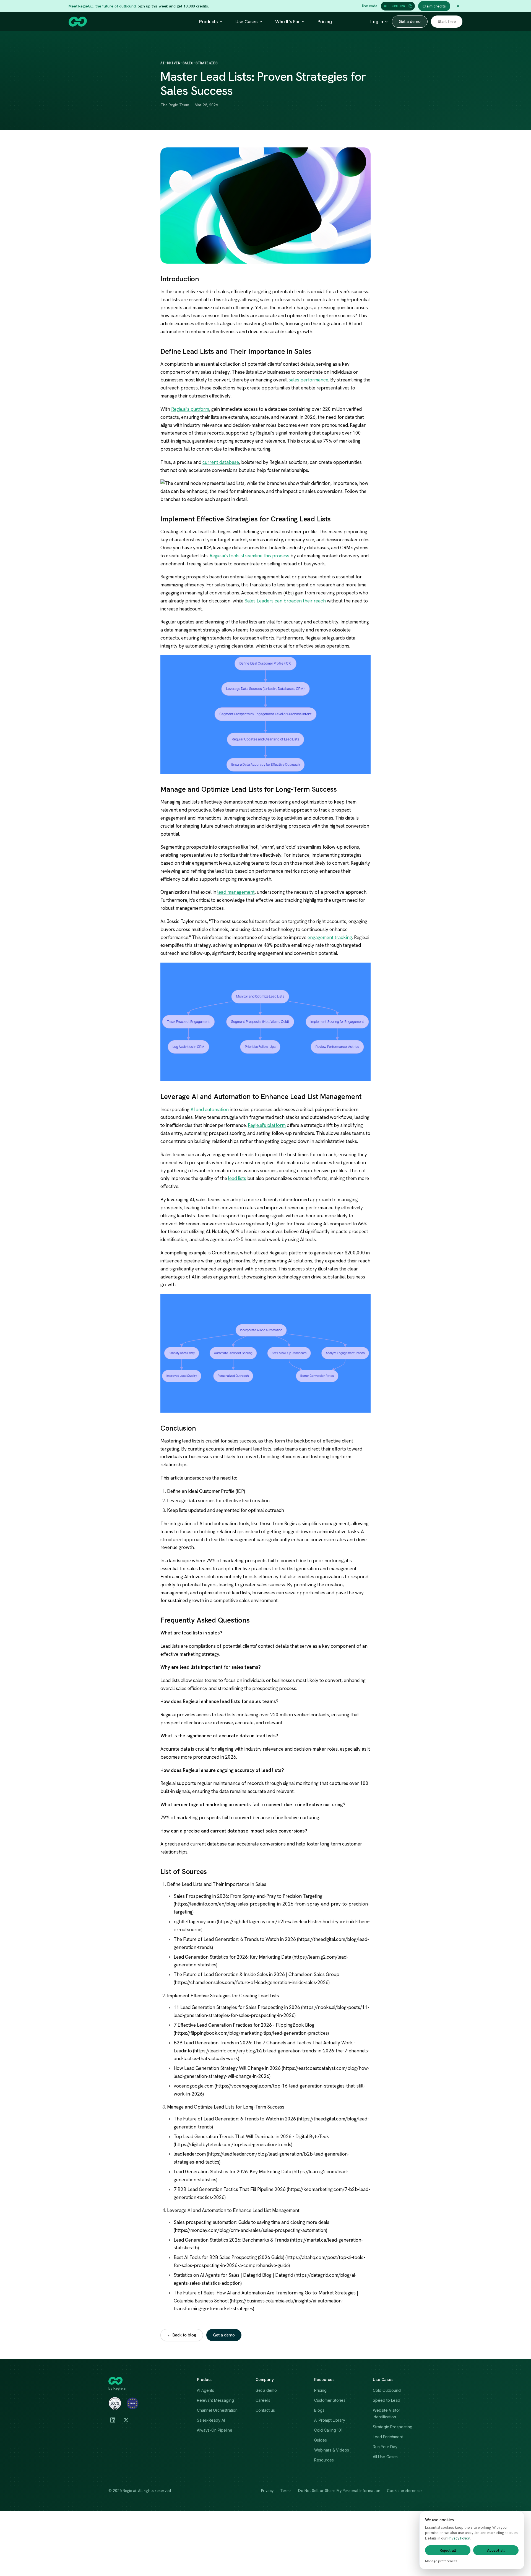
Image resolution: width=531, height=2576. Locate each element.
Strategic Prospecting (393, 2427)
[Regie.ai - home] (78, 22)
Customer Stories (330, 2400)
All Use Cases (385, 2457)
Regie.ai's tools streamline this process (249, 556)
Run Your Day (385, 2447)
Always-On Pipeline (215, 2430)
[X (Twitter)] (126, 2420)
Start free (447, 22)
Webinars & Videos (332, 2450)
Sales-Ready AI (211, 2420)
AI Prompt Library (330, 2420)
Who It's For (287, 22)
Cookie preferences (405, 2491)
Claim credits (434, 6)
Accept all (496, 2550)
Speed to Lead (386, 2400)
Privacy (267, 2491)
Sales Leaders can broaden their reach (285, 601)
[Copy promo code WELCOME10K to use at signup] (410, 6)
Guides (321, 2440)
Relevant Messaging (215, 2400)
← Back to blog (182, 2335)
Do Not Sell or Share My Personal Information (339, 2491)
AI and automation (210, 1109)
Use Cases (246, 22)
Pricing (325, 22)
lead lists (237, 1178)
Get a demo (410, 22)
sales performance (309, 380)
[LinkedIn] (113, 2420)
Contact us (265, 2410)
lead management (236, 892)
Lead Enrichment (388, 2437)
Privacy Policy (459, 2538)
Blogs (319, 2410)
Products (208, 22)
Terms (286, 2491)
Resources (324, 2460)
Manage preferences (441, 2561)
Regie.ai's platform (190, 409)
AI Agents (205, 2390)
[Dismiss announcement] (458, 6)
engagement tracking (330, 937)
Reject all (448, 2550)
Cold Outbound (387, 2390)
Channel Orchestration (217, 2410)
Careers (263, 2400)
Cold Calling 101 (328, 2430)
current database (221, 462)
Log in (377, 22)
